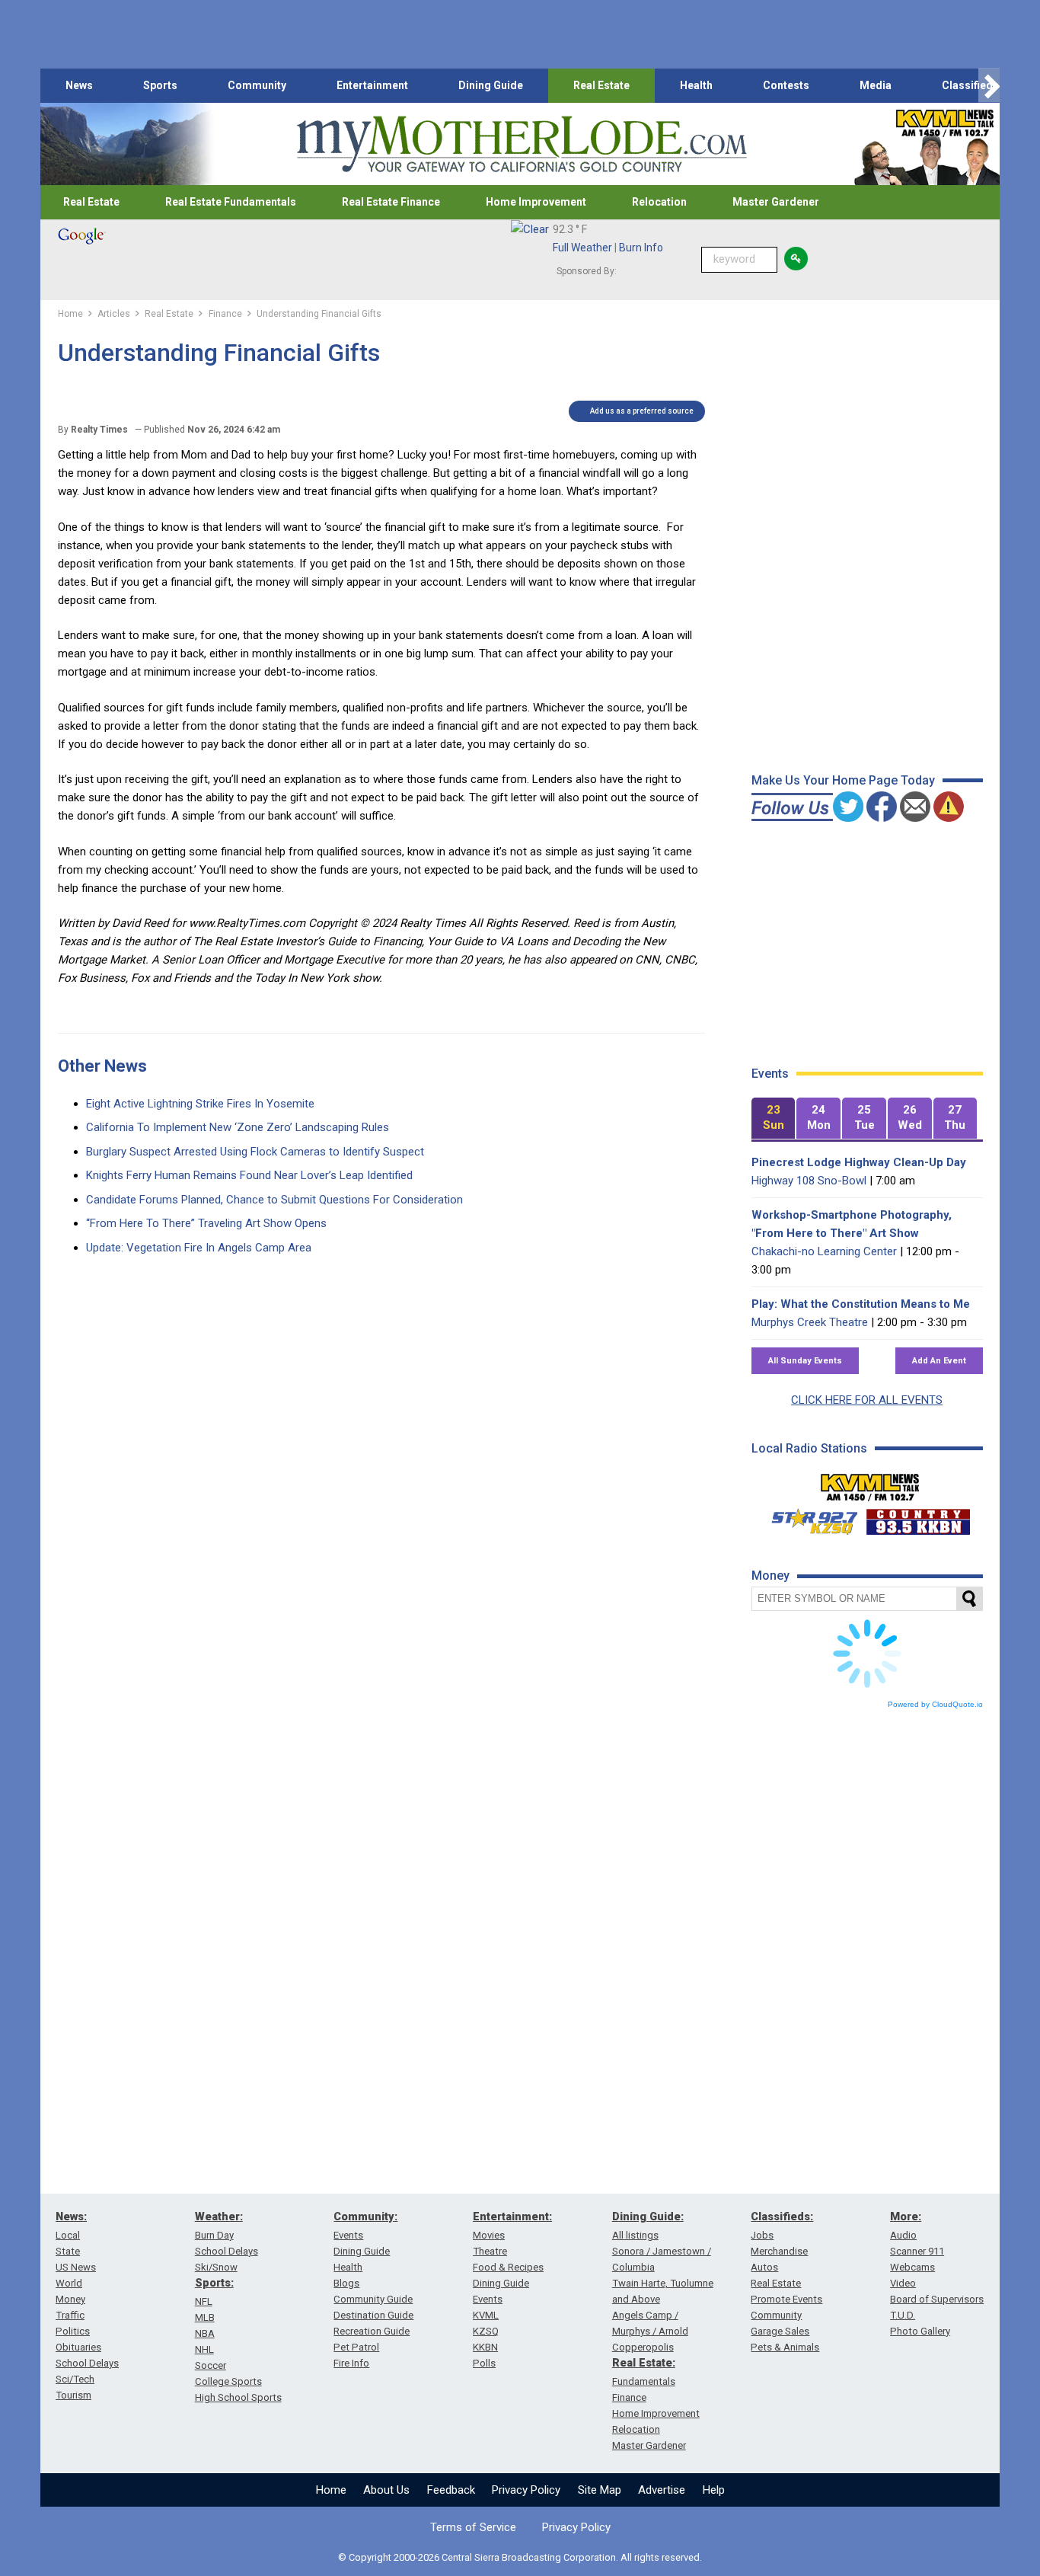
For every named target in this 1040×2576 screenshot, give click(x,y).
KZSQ (486, 2331)
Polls (484, 2363)
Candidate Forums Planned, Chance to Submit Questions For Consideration (274, 1200)
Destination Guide (373, 2315)
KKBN (485, 2347)
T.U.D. (903, 2315)
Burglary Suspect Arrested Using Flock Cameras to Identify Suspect (255, 1152)
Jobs (762, 2235)
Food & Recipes (508, 2267)
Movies (489, 2235)
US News (76, 2267)
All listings (635, 2235)
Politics (73, 2331)
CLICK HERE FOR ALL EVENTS (867, 1400)
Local (68, 2235)
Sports (160, 85)
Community (257, 85)
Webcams (912, 2267)
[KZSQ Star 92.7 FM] (808, 1518)
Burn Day (214, 2235)
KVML (486, 2315)
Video (903, 2283)
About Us (386, 2490)
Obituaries (78, 2347)
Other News (102, 1066)
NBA (205, 2333)
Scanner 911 (917, 2251)
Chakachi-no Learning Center (824, 1251)
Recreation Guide (372, 2331)
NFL (204, 2301)
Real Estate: (644, 2363)
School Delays (87, 2363)
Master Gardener (776, 202)
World (69, 2283)
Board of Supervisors (937, 2299)
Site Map (600, 2490)
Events (348, 2235)
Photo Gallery (920, 2331)
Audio (903, 2235)
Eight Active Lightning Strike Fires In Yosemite (200, 1104)
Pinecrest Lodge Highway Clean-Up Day (859, 1162)
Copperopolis (643, 2347)
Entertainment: (512, 2216)
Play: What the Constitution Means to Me (861, 1304)
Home (331, 2490)
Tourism (73, 2395)
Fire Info (351, 2363)
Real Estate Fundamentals (231, 202)
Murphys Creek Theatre (810, 1322)
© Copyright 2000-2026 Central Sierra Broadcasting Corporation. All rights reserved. (520, 2557)
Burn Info (641, 248)
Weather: (219, 2216)
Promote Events (786, 2299)
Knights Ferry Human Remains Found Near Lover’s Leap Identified (249, 1175)
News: (71, 2216)
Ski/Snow (216, 2267)
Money (70, 2299)
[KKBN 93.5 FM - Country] (918, 1518)
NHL (204, 2349)
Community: (365, 2216)
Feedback (451, 2490)
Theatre (490, 2251)
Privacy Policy (526, 2490)
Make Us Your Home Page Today (843, 780)
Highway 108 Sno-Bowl (809, 1181)
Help (714, 2490)
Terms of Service (473, 2527)
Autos (764, 2267)
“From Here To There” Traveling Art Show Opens (206, 1223)
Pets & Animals (785, 2347)
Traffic (70, 2315)
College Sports (228, 2381)
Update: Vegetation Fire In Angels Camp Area (199, 1248)
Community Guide (373, 2299)
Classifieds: (782, 2216)
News (79, 85)
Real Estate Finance (391, 202)
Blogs (346, 2283)
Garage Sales (780, 2331)
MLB (205, 2317)
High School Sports (238, 2397)
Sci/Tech (75, 2379)
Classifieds (970, 85)
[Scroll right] (989, 86)
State (68, 2251)
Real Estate (601, 85)
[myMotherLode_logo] (522, 144)
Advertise (662, 2490)
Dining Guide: (648, 2216)
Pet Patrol (356, 2347)
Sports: (214, 2283)
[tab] (774, 1119)
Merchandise (779, 2251)
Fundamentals (644, 2381)
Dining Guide (491, 85)
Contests (786, 85)
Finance (629, 2397)
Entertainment (372, 85)
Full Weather (582, 248)
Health (696, 85)
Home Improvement (536, 202)
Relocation (659, 202)
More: (906, 2216)
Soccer (211, 2365)
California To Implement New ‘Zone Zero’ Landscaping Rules (238, 1127)
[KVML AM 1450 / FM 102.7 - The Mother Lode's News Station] (870, 1483)
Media (876, 85)
